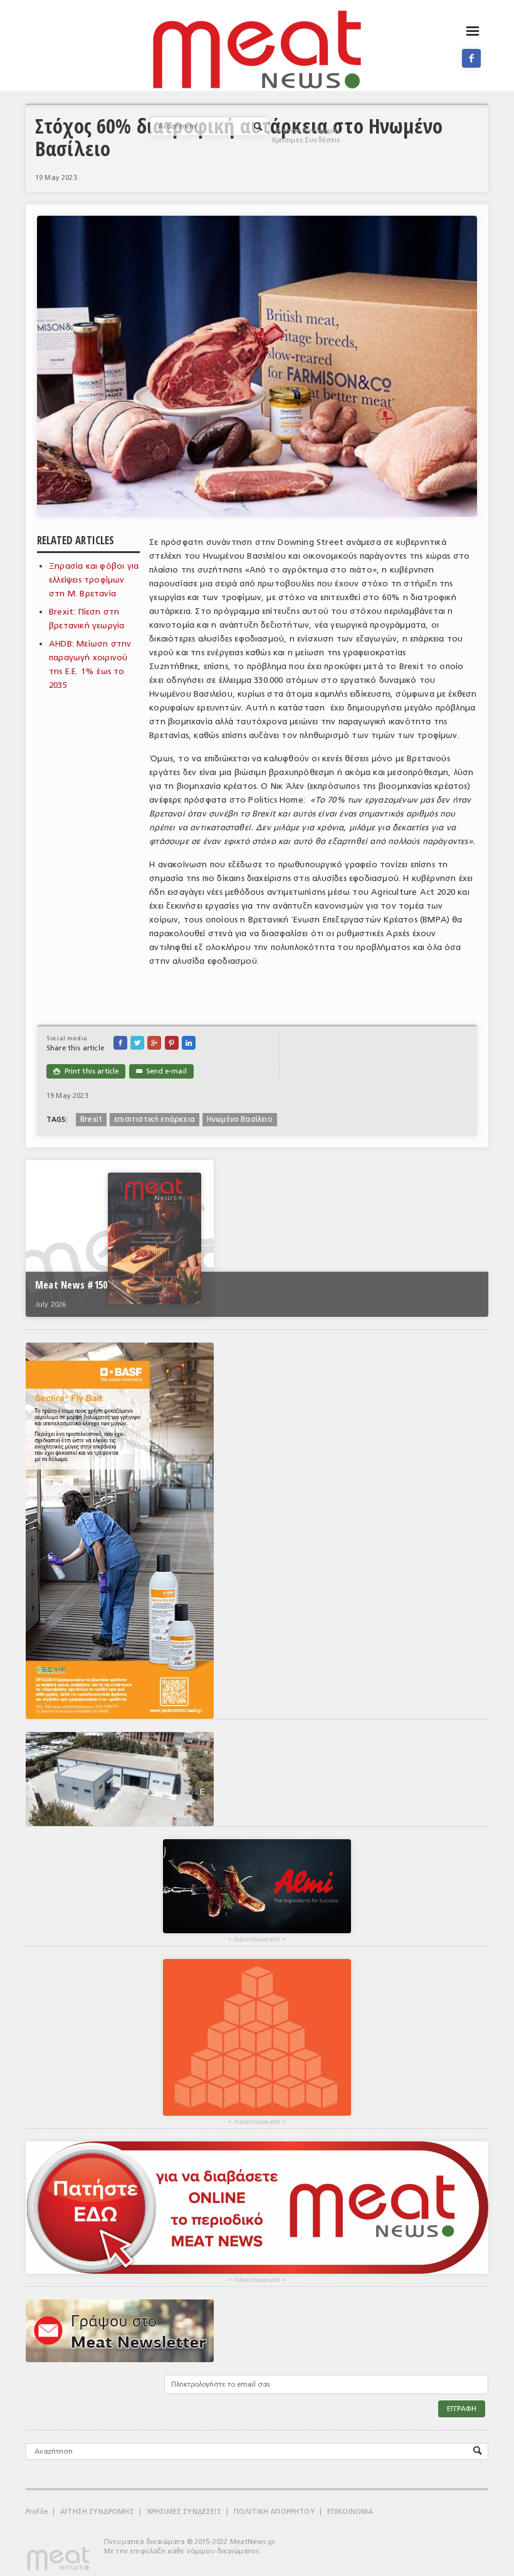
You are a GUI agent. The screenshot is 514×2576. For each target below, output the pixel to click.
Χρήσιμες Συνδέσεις (306, 140)
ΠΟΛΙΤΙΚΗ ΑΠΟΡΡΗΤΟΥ (274, 2512)
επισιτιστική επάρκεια (155, 1119)
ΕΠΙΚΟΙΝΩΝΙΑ (350, 2512)
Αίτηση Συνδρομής (308, 131)
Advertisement (257, 1940)
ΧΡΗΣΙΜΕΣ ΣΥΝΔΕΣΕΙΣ (184, 2512)
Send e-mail (161, 1071)
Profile (37, 2512)
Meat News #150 (71, 1285)
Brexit (91, 1119)
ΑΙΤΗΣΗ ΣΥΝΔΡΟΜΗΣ (97, 2512)
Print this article (86, 1071)
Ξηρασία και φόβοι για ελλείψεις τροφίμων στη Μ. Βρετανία (94, 580)
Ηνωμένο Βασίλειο (240, 1119)
